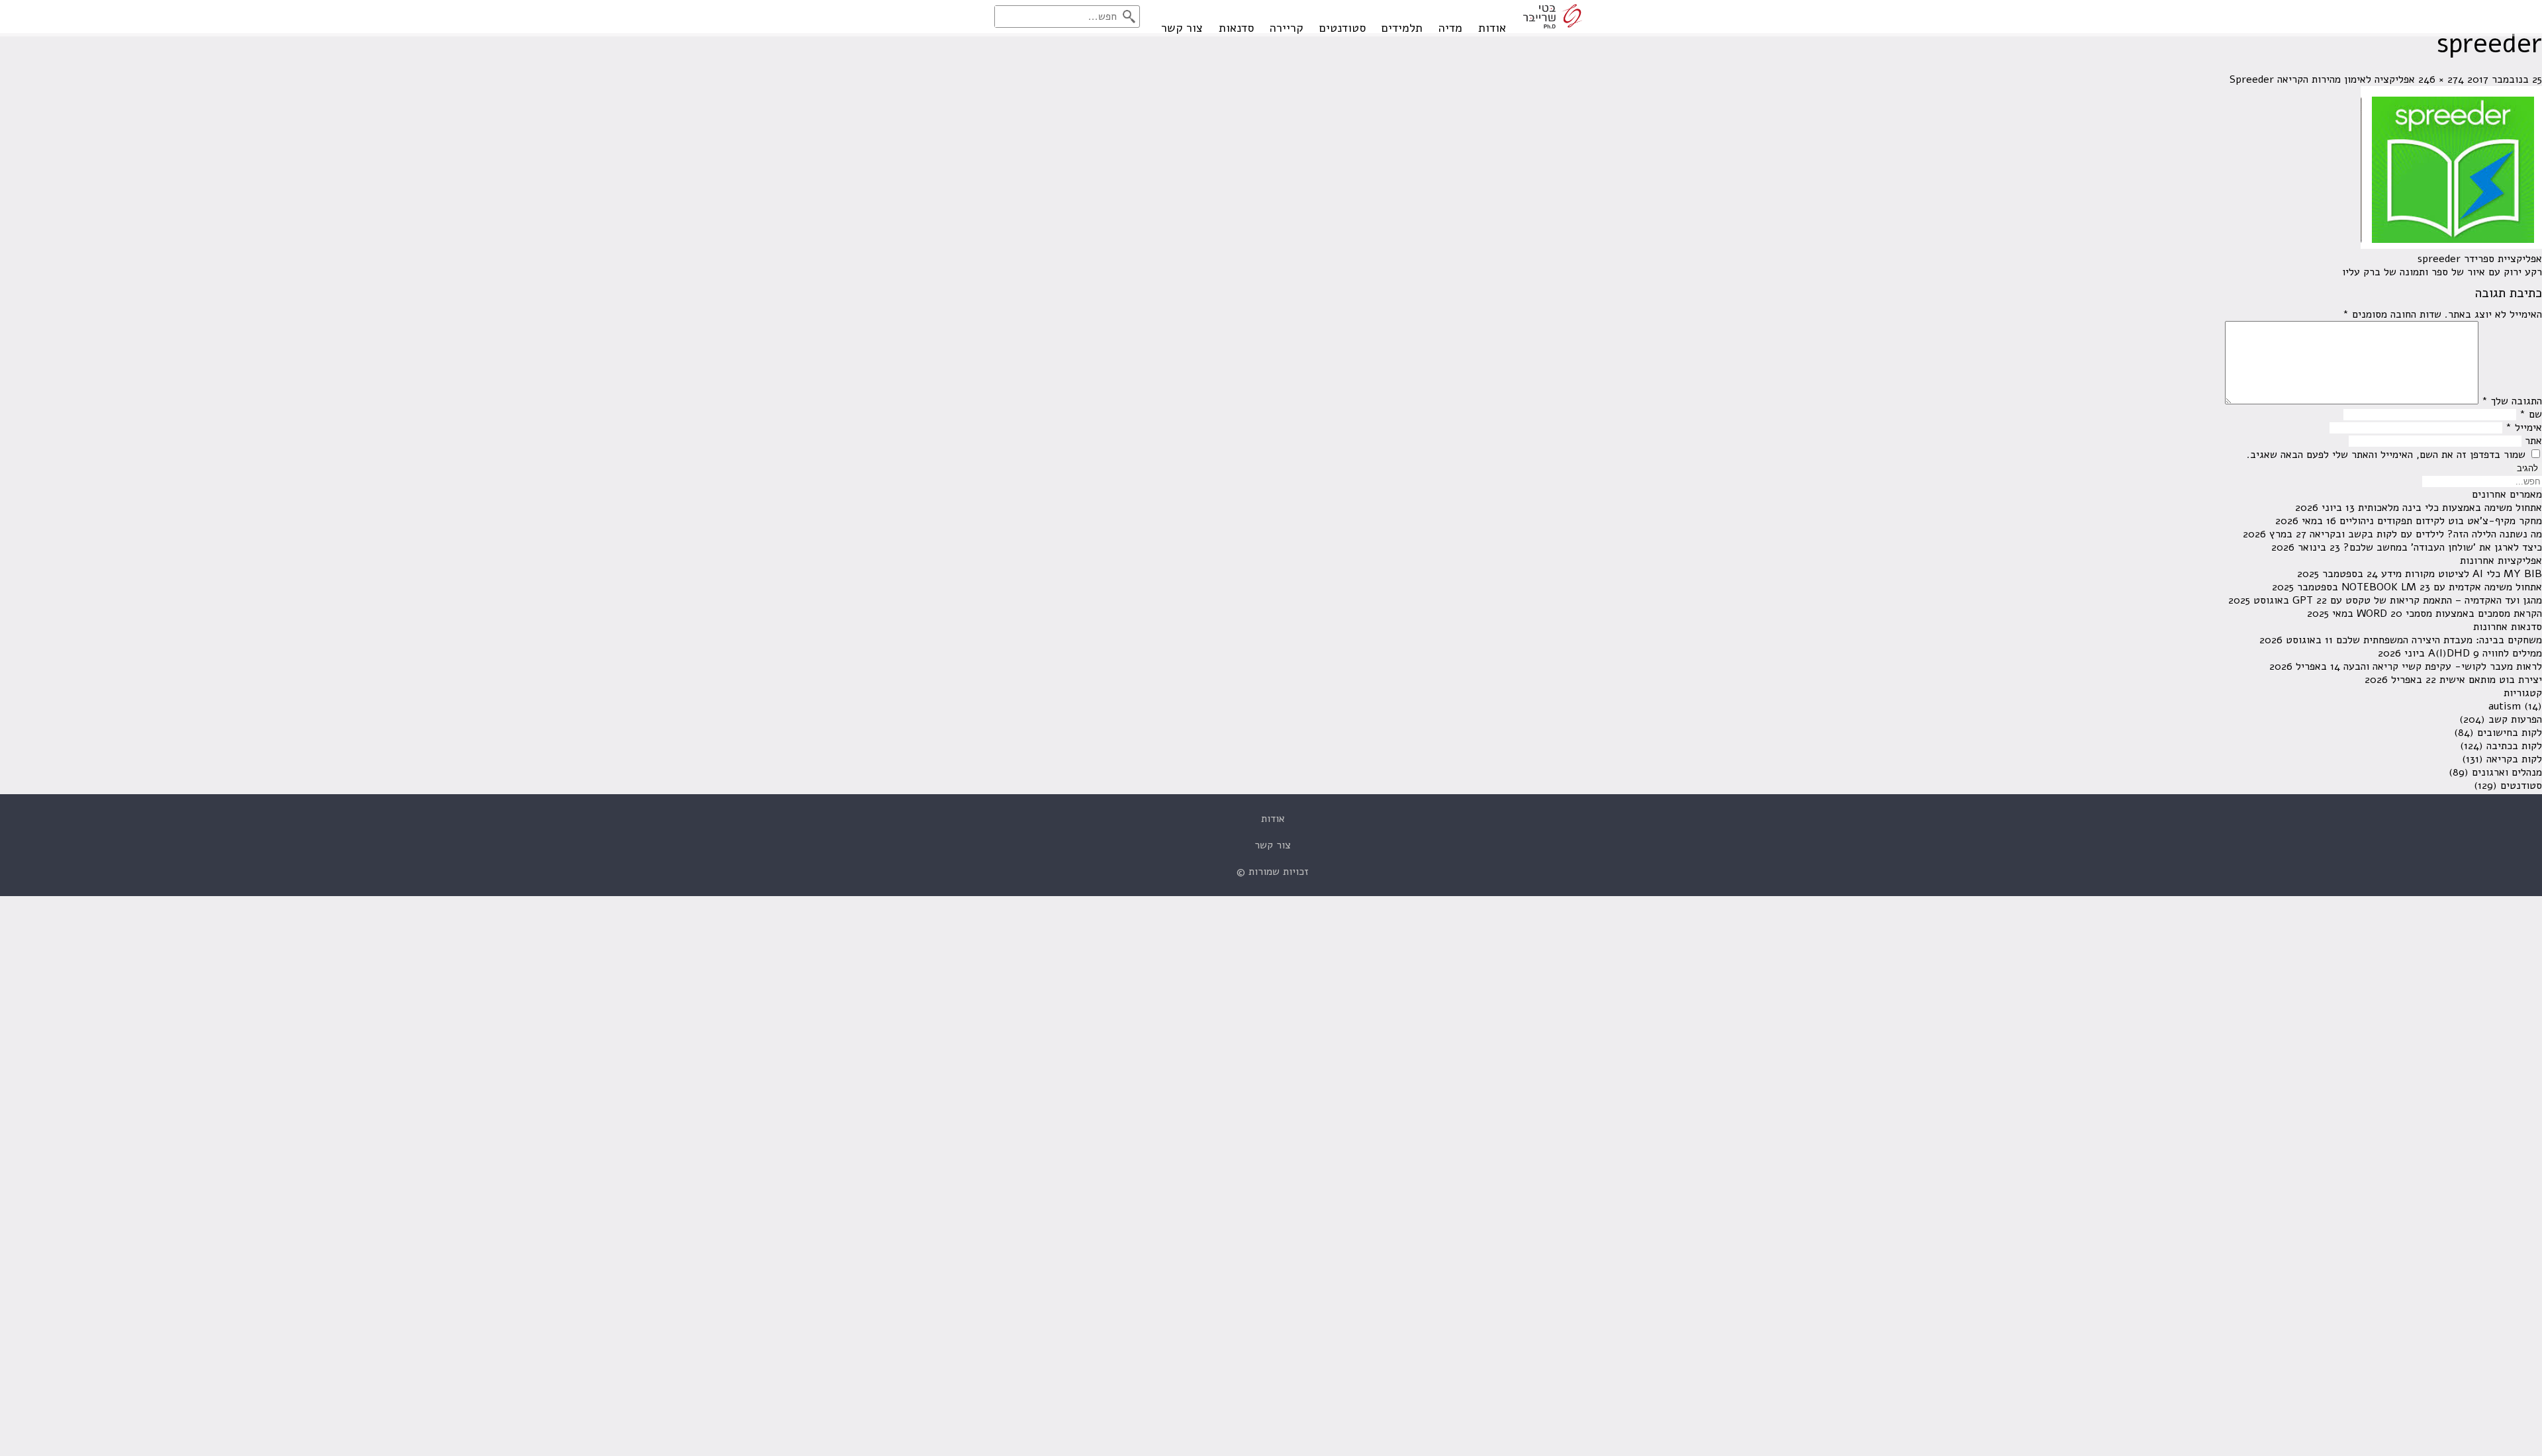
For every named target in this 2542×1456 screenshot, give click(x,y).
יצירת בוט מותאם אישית (2491, 680)
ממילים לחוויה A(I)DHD (2485, 653)
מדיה (1450, 28)
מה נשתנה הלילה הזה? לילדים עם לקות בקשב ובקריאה (2426, 534)
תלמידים (1402, 28)
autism (2505, 706)
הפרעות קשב (2515, 719)
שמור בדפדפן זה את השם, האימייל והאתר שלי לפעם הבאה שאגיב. (2386, 455)
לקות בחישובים (2510, 733)
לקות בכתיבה (2514, 746)
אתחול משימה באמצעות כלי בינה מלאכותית (2450, 508)
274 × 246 (2441, 79)
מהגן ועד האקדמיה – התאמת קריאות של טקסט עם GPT (2417, 600)
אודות (1492, 28)
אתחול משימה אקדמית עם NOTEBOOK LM (2442, 587)
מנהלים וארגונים (2507, 772)
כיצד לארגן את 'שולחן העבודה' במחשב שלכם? (2443, 547)
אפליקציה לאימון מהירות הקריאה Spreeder (2322, 79)
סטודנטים (1342, 28)
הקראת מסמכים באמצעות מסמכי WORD (2449, 614)
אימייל (2524, 428)
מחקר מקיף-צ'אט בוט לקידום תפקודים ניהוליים (2441, 521)
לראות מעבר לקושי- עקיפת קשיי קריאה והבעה (2443, 666)
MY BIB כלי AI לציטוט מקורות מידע (2462, 574)
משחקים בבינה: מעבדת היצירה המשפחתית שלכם (2439, 640)
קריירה (1287, 28)
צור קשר (1182, 28)
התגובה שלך (2512, 401)
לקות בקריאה (2514, 759)
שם (2531, 414)
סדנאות (1236, 28)
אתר (2533, 441)
